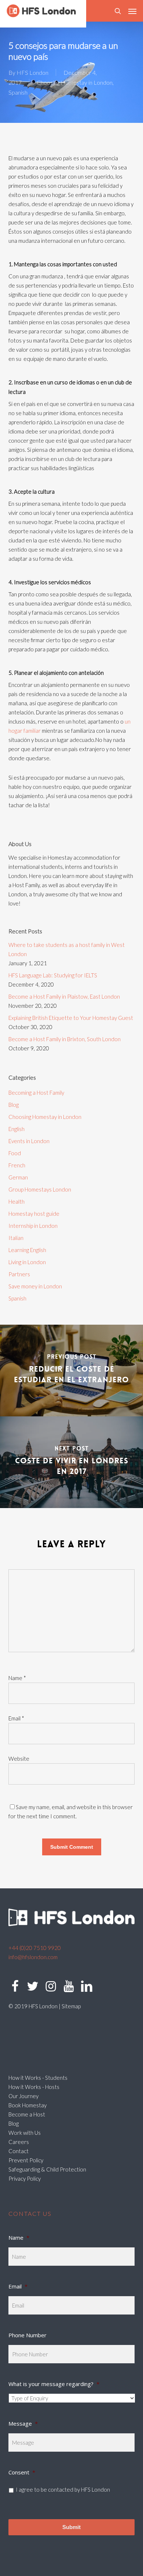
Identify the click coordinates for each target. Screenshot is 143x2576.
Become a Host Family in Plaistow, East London (64, 996)
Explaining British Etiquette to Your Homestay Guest (71, 1018)
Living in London (27, 1262)
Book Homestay (27, 2105)
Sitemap (71, 2006)
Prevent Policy (26, 2160)
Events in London (29, 1141)
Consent (22, 2472)
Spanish (18, 92)
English (16, 1129)
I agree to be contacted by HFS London (63, 2489)
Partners (19, 1274)
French (17, 1165)
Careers (19, 2142)
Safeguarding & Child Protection (47, 2169)
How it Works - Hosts (34, 2087)
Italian (16, 1238)
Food (15, 1153)
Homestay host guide (34, 1214)
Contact (19, 2151)
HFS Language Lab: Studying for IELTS (53, 975)
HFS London (32, 72)
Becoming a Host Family (36, 1093)
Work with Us (25, 2133)
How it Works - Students (38, 2078)
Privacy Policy (25, 2178)
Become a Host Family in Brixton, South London (65, 1039)
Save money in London (35, 1286)
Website (19, 1759)
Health (16, 1201)
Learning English (27, 1250)
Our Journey (23, 2096)
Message (23, 2423)
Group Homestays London (40, 1189)
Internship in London (33, 1226)
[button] (132, 11)
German (18, 1177)
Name (17, 1678)
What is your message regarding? (54, 2384)
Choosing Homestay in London (75, 82)
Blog (14, 1105)
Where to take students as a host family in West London (67, 949)
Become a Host (27, 2114)
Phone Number (27, 2335)
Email (16, 1718)
